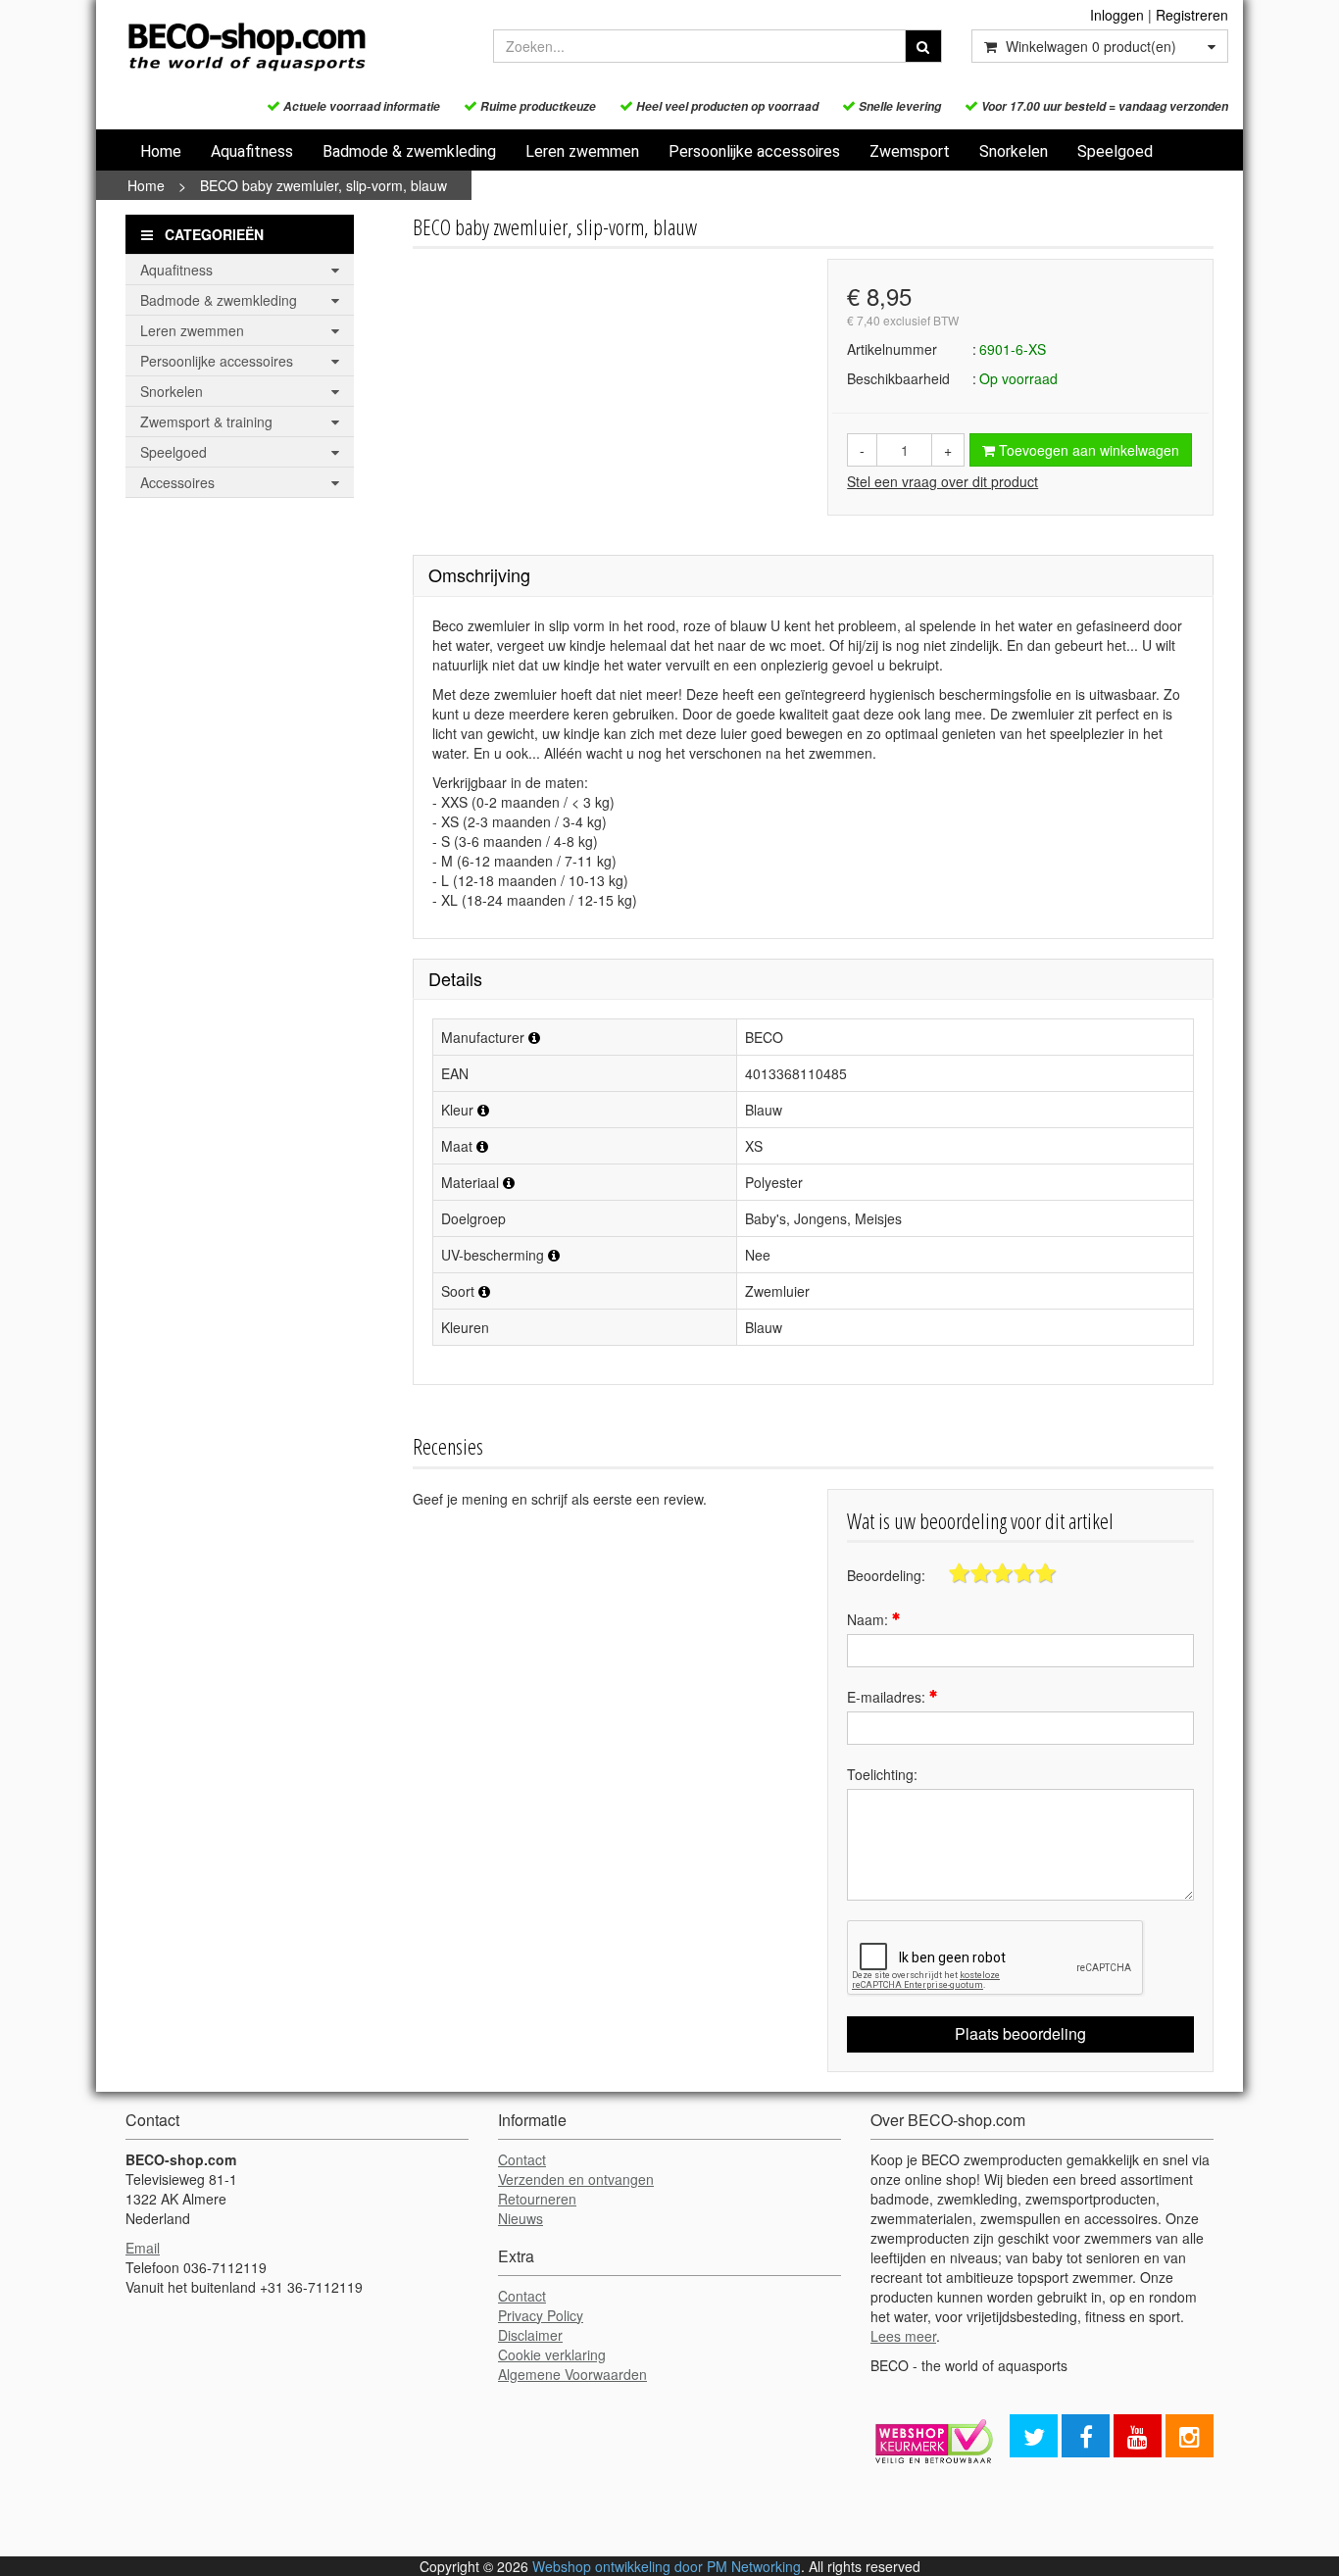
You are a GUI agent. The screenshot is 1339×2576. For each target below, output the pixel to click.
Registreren (1192, 15)
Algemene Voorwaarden (572, 2374)
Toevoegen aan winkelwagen (1087, 450)
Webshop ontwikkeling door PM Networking (667, 2566)
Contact (522, 2159)
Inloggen (1117, 15)
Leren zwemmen (582, 151)
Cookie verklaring (552, 2354)
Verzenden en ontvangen (576, 2179)
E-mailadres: (888, 1697)
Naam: (869, 1619)
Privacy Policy (541, 2315)
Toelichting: (882, 1774)
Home (161, 151)
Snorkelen (1014, 151)
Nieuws (521, 2218)
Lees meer (903, 2336)
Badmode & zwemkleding (409, 151)
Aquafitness (252, 151)
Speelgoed (1115, 151)
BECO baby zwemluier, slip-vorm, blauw (323, 185)
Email (143, 2248)
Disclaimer (530, 2335)
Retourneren (537, 2199)
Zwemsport (910, 151)
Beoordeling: (886, 1575)
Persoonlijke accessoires (754, 151)
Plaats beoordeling (1020, 2033)
